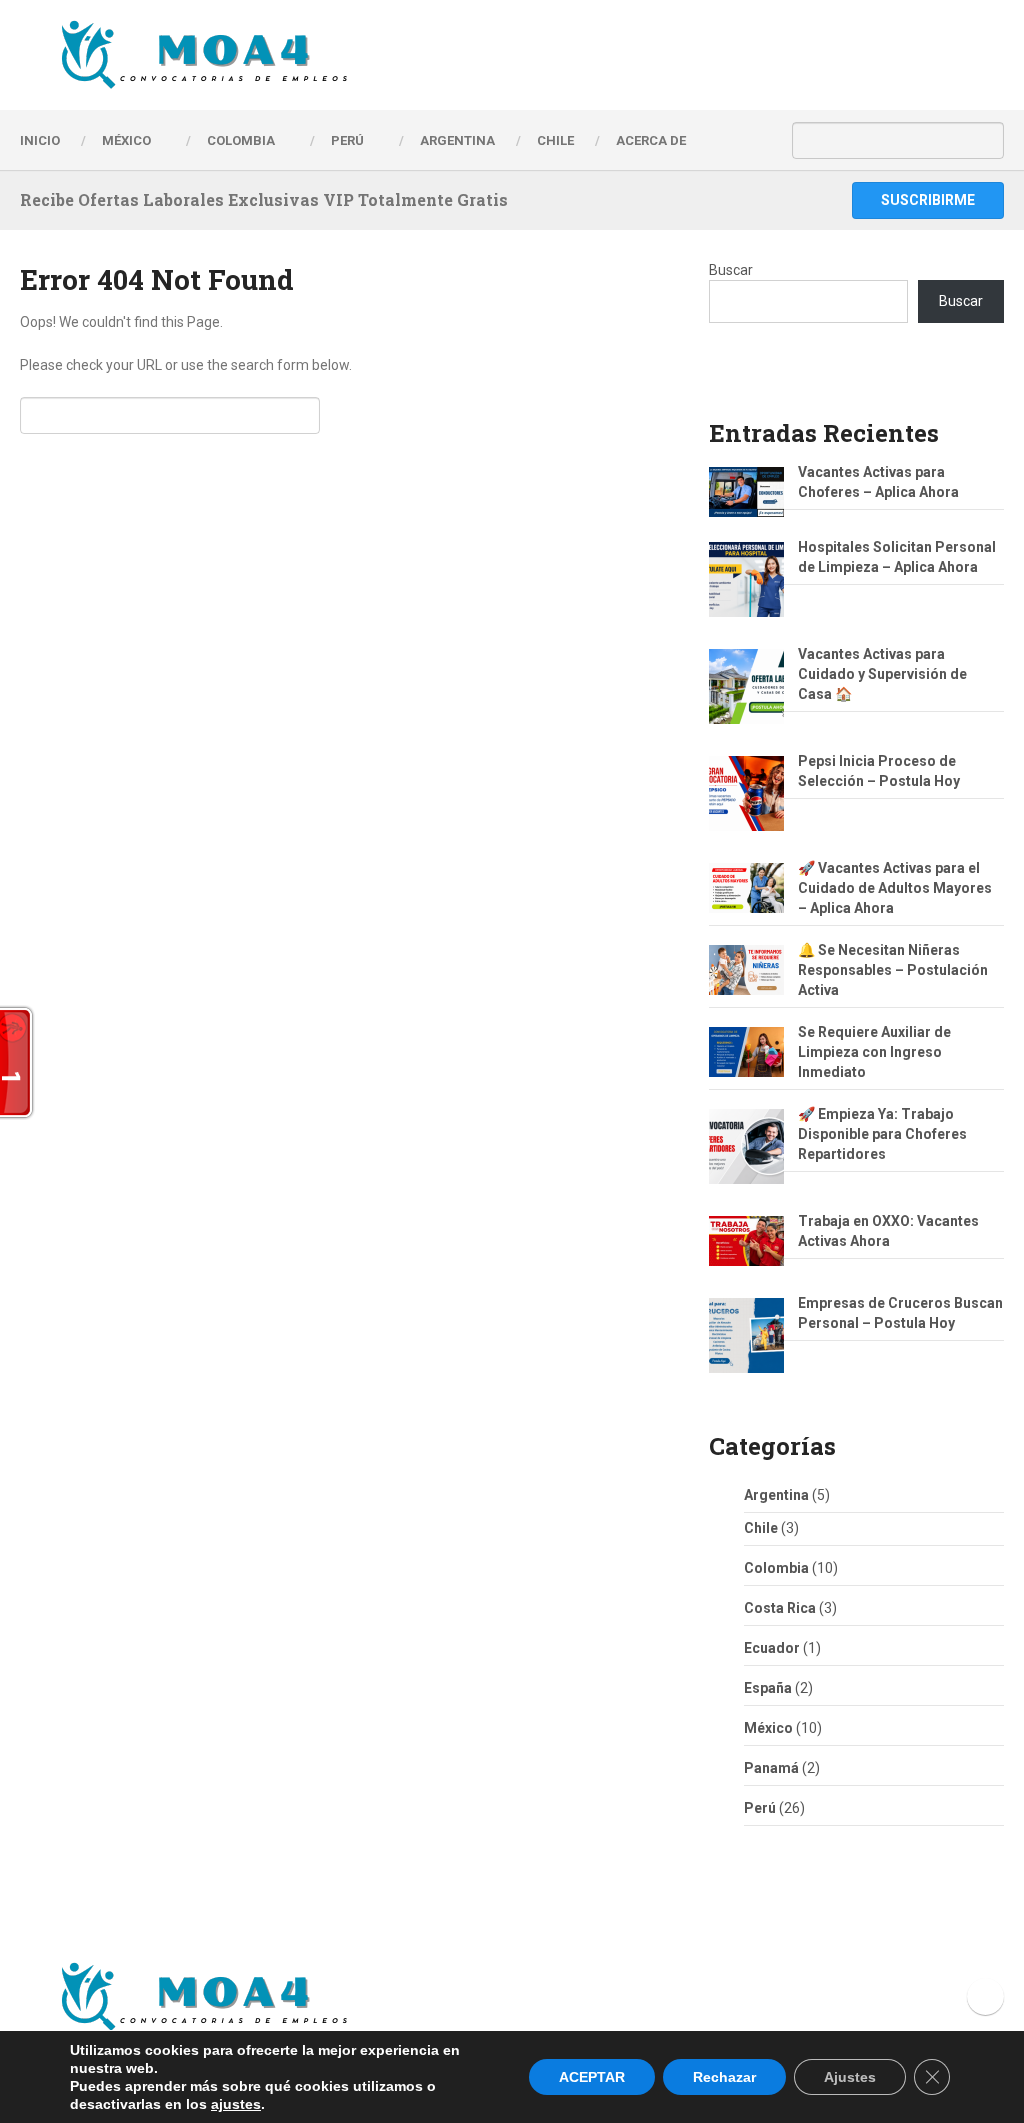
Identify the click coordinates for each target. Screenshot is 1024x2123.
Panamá (771, 1768)
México (768, 1728)
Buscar (731, 270)
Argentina (776, 1495)
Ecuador (772, 1648)
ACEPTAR (592, 2077)
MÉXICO (126, 140)
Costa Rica (780, 1608)
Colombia (241, 140)
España (768, 1688)
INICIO (40, 140)
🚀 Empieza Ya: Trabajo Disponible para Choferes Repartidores (882, 1134)
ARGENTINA (457, 140)
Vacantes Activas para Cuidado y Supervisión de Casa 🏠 (882, 674)
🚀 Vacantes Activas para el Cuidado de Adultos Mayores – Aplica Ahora (895, 888)
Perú (760, 1808)
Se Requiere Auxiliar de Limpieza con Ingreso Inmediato (874, 1052)
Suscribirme (928, 200)
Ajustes (850, 2077)
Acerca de (651, 140)
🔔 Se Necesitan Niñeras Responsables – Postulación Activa (893, 970)
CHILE (555, 140)
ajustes (236, 2104)
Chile (761, 1528)
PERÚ (347, 140)
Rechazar (724, 2077)
